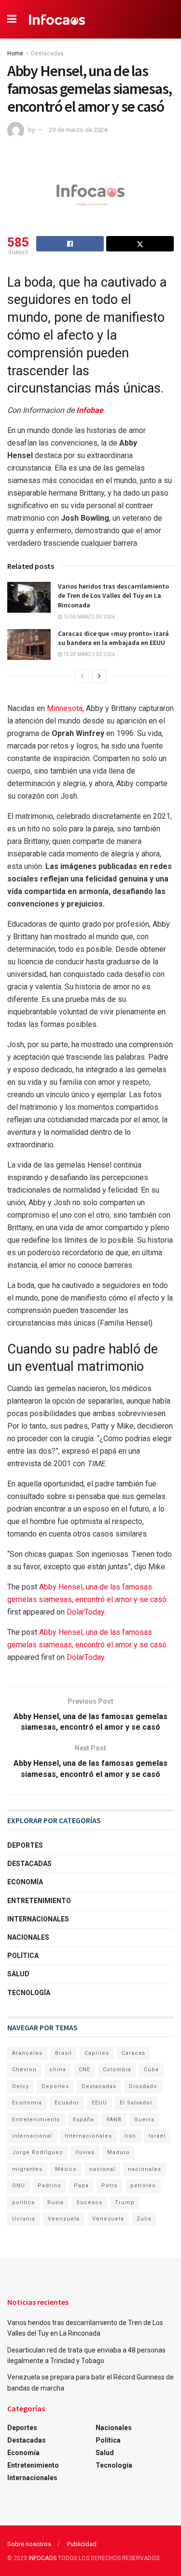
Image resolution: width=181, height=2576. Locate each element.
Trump (125, 2202)
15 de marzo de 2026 (89, 617)
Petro (110, 2186)
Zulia (144, 2219)
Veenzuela (64, 2219)
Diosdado (143, 2086)
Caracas (133, 2053)
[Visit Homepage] (57, 19)
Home (15, 53)
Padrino (49, 2186)
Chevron (24, 2070)
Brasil (63, 2053)
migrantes (27, 2169)
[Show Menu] (12, 19)
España (84, 2120)
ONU (19, 2186)
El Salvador (136, 2103)
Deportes (25, 1845)
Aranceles (27, 2053)
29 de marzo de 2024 (78, 130)
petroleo (143, 2186)
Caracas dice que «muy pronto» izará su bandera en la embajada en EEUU (113, 638)
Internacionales (38, 1919)
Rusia (56, 2202)
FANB (114, 2120)
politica (23, 2202)
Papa (81, 2186)
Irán (130, 2136)
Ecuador (67, 2103)
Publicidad (82, 2544)
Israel (157, 2136)
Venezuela (108, 2219)
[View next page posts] (99, 676)
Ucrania (24, 2219)
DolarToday (85, 1612)
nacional (102, 2169)
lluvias (85, 2152)
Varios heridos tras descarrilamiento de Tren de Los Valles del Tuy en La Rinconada (113, 596)
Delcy (21, 2086)
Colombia (117, 2070)
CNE (84, 2070)
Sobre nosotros (29, 2544)
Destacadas (47, 53)
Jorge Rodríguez (37, 2152)
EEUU (99, 2103)
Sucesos (89, 2202)
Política (23, 1956)
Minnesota (65, 708)
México (66, 2169)
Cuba (151, 2070)
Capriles (97, 2053)
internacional (32, 2136)
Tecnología (29, 1993)
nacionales (145, 2169)
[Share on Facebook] (70, 244)
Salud (18, 1974)
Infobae (90, 410)
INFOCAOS (42, 2558)
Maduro (118, 2152)
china (58, 2070)
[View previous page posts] (82, 676)
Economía (25, 1882)
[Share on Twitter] (140, 244)
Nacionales (28, 1937)
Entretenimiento (39, 1901)
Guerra (144, 2120)
